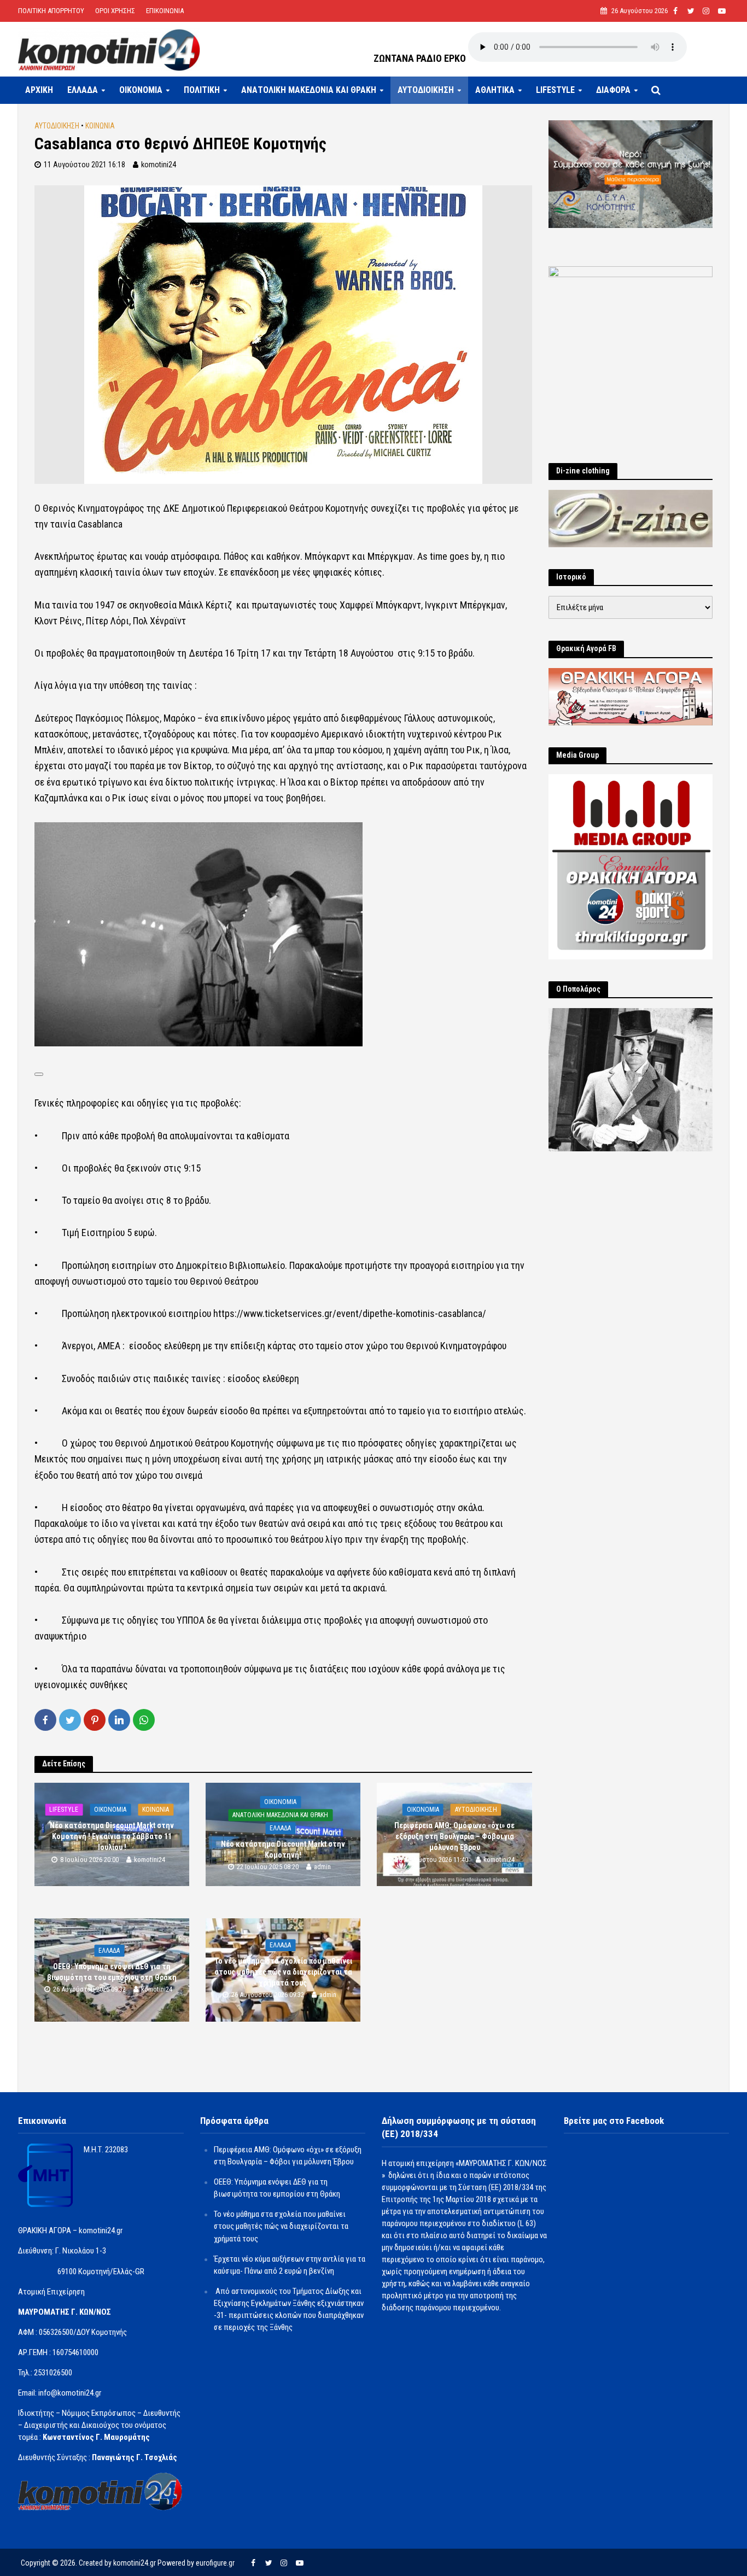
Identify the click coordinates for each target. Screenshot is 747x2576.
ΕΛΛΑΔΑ (83, 90)
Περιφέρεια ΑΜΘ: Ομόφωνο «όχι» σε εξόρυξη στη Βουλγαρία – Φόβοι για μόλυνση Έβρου (454, 1836)
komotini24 (159, 165)
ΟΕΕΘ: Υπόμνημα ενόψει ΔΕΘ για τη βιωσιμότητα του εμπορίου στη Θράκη (112, 1972)
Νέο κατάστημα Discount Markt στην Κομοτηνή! (283, 1849)
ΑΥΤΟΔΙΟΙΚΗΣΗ (426, 90)
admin (322, 1867)
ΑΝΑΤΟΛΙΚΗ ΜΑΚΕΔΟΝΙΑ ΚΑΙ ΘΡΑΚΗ (309, 90)
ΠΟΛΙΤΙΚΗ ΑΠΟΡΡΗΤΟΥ (51, 11)
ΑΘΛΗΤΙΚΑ (495, 90)
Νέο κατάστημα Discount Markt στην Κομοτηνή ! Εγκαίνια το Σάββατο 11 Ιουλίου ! (112, 1836)
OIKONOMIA (141, 90)
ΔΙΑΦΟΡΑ (613, 90)
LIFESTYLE (555, 90)
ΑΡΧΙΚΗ (39, 90)
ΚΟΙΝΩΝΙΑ (100, 126)
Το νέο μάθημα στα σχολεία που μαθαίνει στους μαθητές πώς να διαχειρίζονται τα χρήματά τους (283, 1972)
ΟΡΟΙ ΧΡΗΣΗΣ (115, 11)
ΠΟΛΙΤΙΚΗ (202, 90)
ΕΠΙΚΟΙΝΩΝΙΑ (165, 11)
